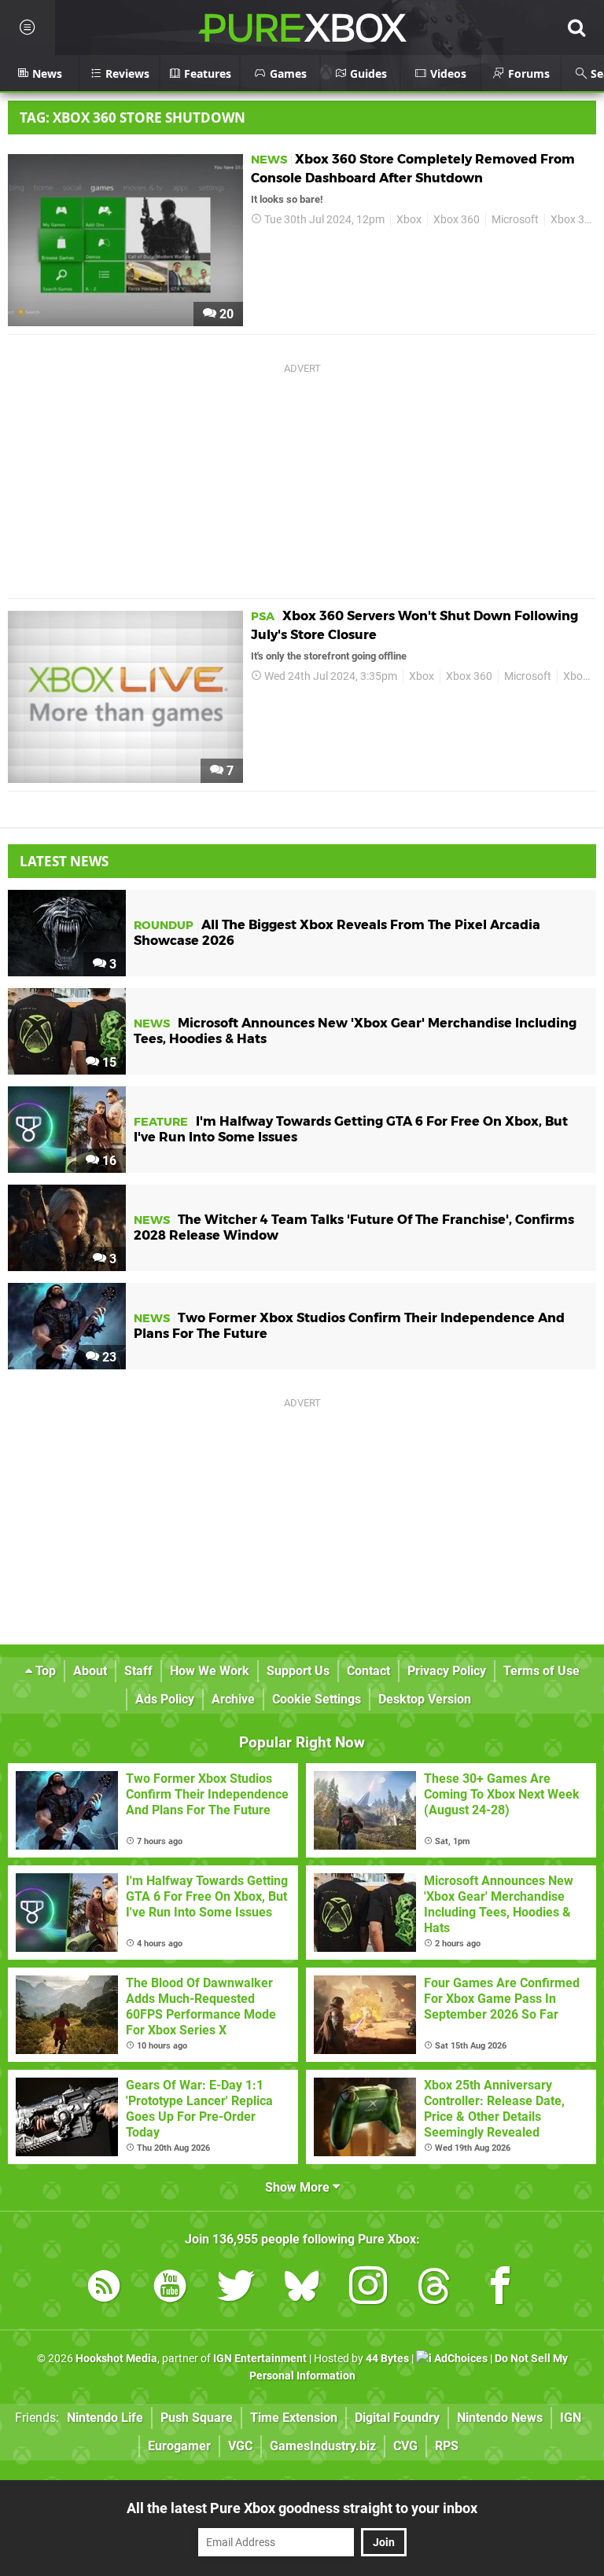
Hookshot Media (116, 2359)
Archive (233, 1699)
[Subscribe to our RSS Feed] (104, 2289)
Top (44, 1671)
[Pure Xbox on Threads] (434, 2289)
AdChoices (460, 2359)
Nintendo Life (105, 2418)
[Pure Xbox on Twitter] (236, 2289)
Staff (138, 1671)
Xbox (409, 220)
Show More (299, 2187)
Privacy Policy (447, 1671)
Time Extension (294, 2418)
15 (108, 1062)
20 (225, 314)
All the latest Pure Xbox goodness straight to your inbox (302, 2508)
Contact (368, 1671)
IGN (571, 2418)
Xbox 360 (457, 220)
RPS (447, 2446)
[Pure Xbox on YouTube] (170, 2289)
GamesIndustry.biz (323, 2446)
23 (108, 1357)
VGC (240, 2446)
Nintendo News (500, 2418)
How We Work (210, 1671)
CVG (405, 2446)
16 (108, 1161)
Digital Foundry (397, 2418)
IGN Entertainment (260, 2359)
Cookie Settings (317, 1699)
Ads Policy (165, 1699)
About (90, 1671)
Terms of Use (541, 1671)
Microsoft (515, 220)
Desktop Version (425, 1699)
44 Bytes (387, 2359)
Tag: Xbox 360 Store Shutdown (133, 118)
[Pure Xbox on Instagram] (368, 2289)
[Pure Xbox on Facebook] (500, 2289)
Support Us (298, 1671)
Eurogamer (179, 2446)
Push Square (197, 2418)
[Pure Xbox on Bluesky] (302, 2289)
